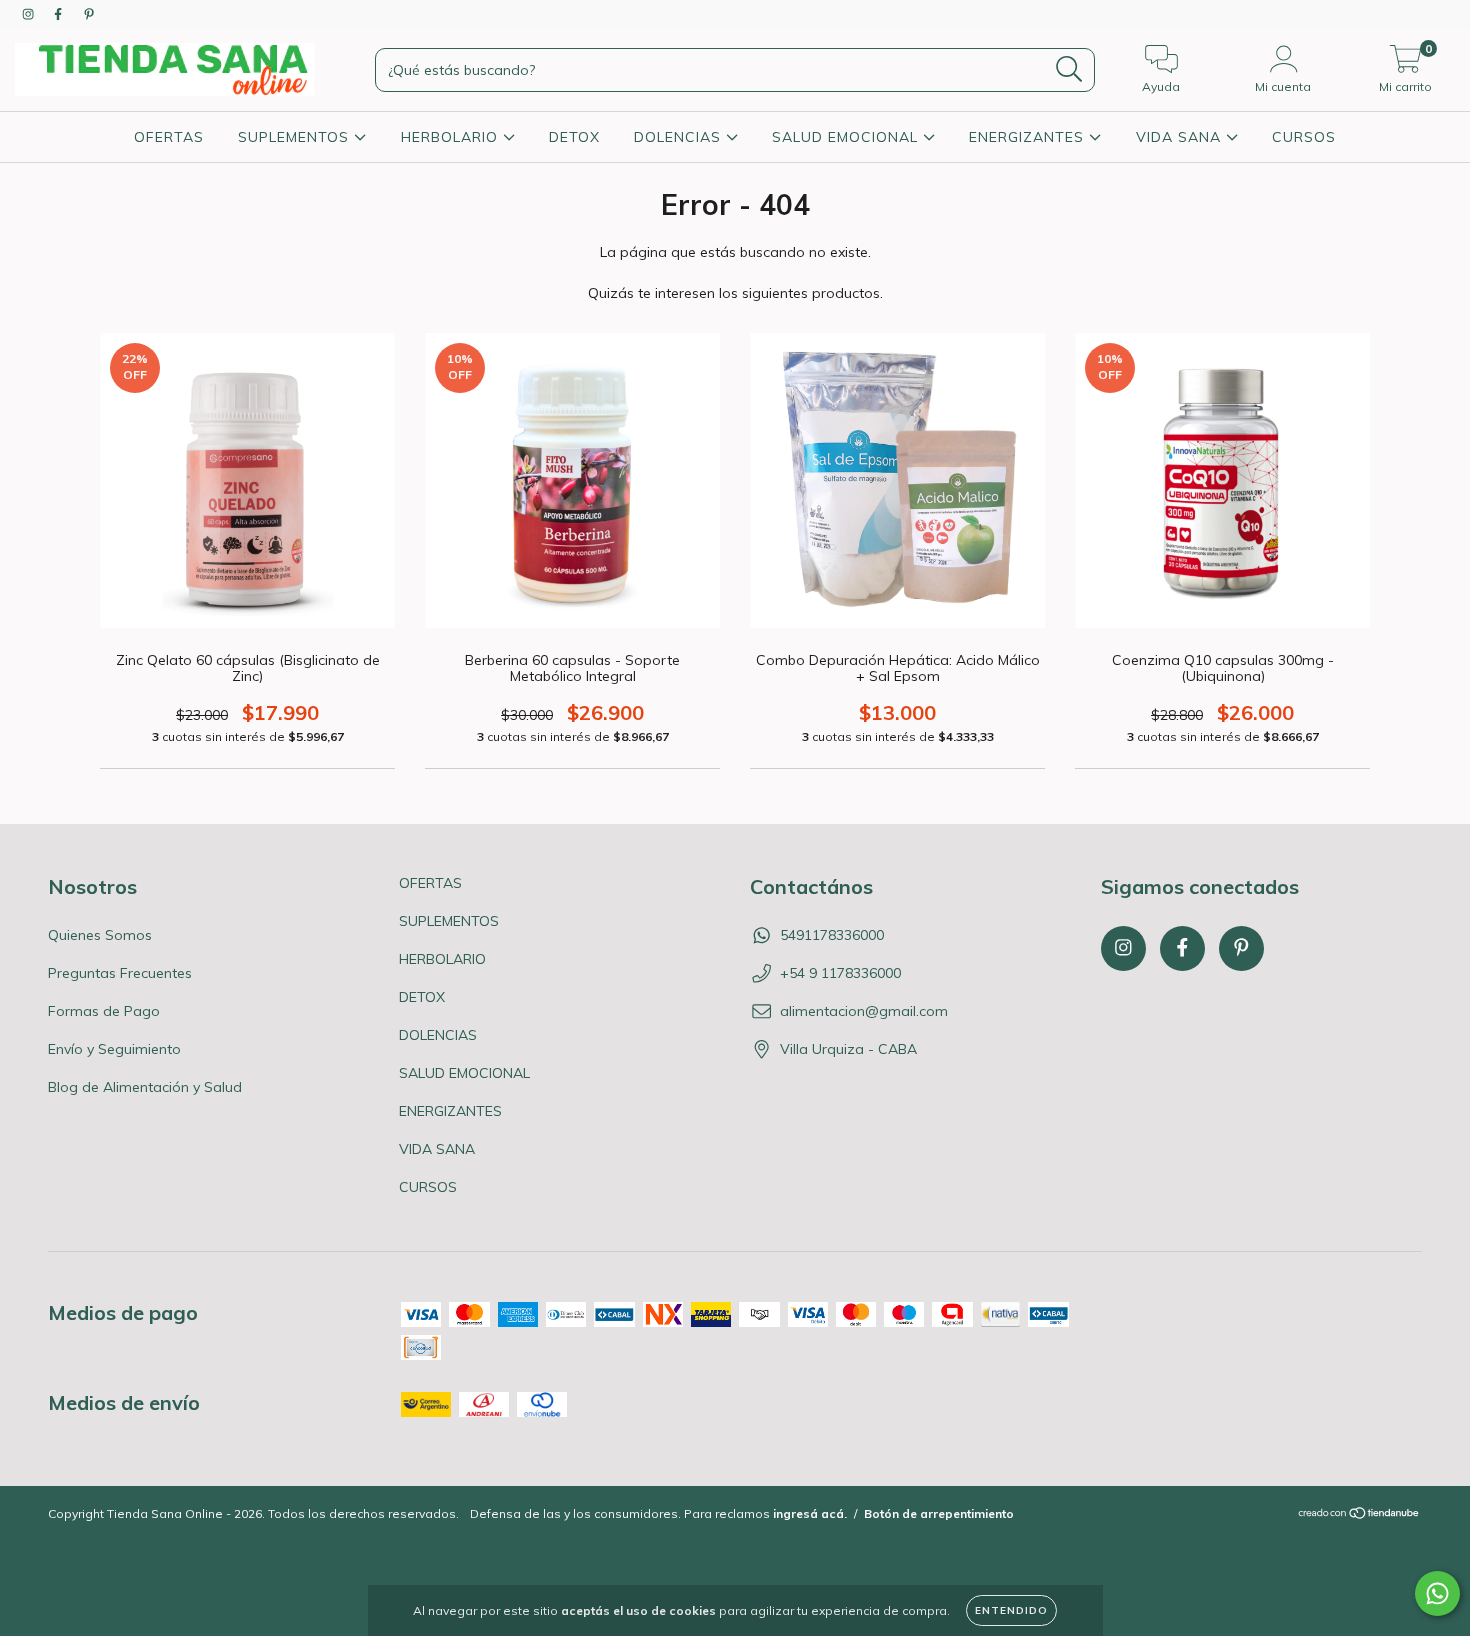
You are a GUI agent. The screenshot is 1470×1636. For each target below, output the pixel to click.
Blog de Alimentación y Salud (145, 1087)
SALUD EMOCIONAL (847, 137)
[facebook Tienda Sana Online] (60, 14)
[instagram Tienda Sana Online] (30, 14)
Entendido (1011, 1610)
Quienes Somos (100, 935)
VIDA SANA (1181, 137)
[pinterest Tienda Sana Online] (89, 14)
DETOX (574, 137)
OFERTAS (169, 137)
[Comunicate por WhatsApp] (1437, 1593)
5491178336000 (832, 935)
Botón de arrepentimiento (939, 1513)
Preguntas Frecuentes (120, 973)
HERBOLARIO (452, 137)
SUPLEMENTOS (296, 137)
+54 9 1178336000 (840, 973)
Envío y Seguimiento (114, 1049)
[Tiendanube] (1359, 1514)
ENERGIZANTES (1029, 137)
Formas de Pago (104, 1011)
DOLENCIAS (680, 137)
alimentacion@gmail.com (864, 1011)
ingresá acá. (810, 1513)
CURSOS (1304, 137)
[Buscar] (1069, 69)
